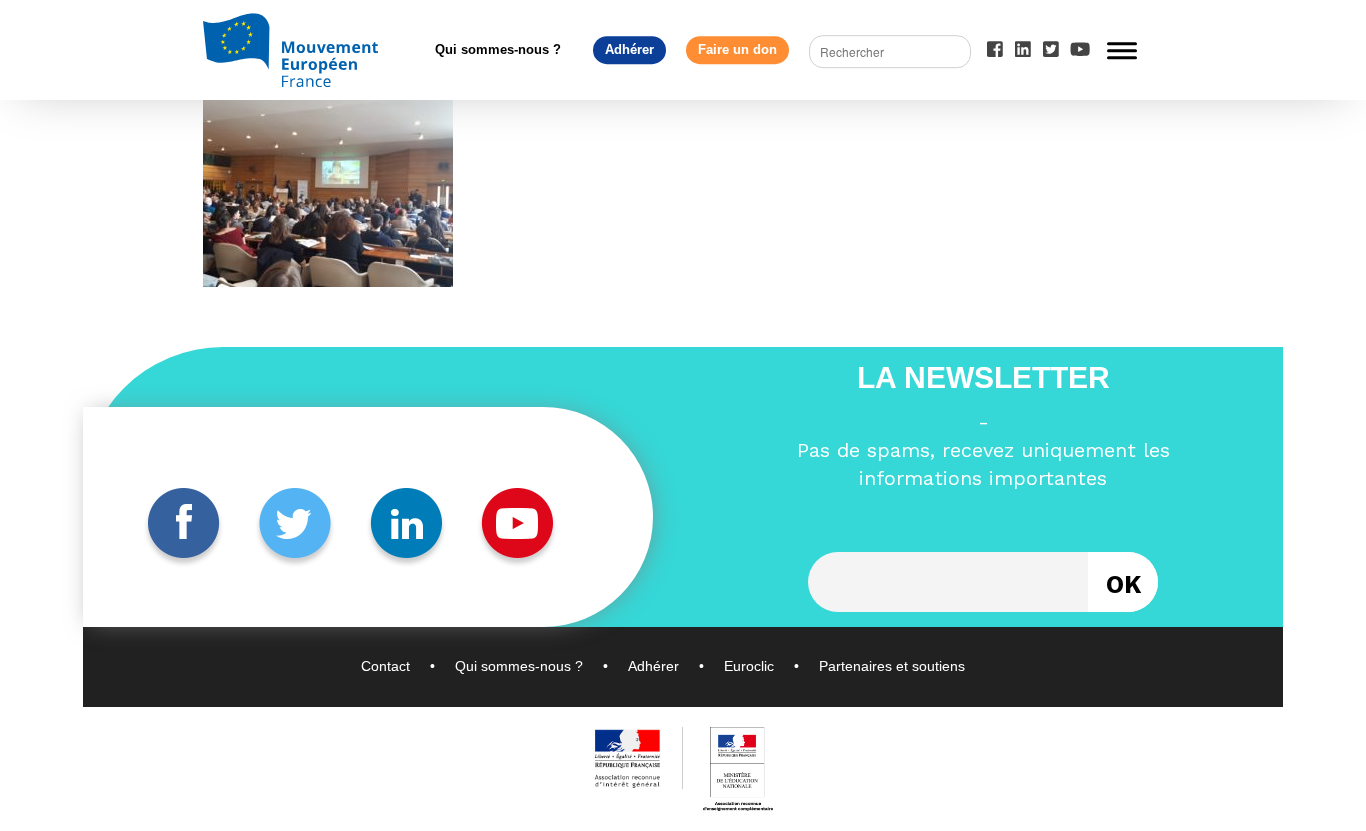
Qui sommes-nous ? (498, 49)
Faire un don (737, 49)
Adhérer (629, 49)
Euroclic (749, 666)
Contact (385, 666)
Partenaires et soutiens (892, 666)
